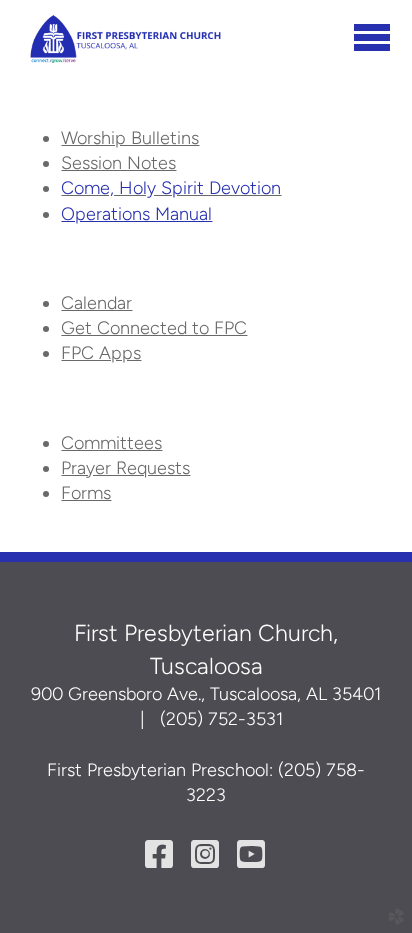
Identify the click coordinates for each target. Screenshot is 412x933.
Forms (86, 493)
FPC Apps (101, 353)
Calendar (96, 303)
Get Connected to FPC (154, 328)
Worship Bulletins (130, 138)
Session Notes (118, 163)
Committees (111, 443)
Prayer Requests (125, 468)
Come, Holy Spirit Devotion (171, 188)
